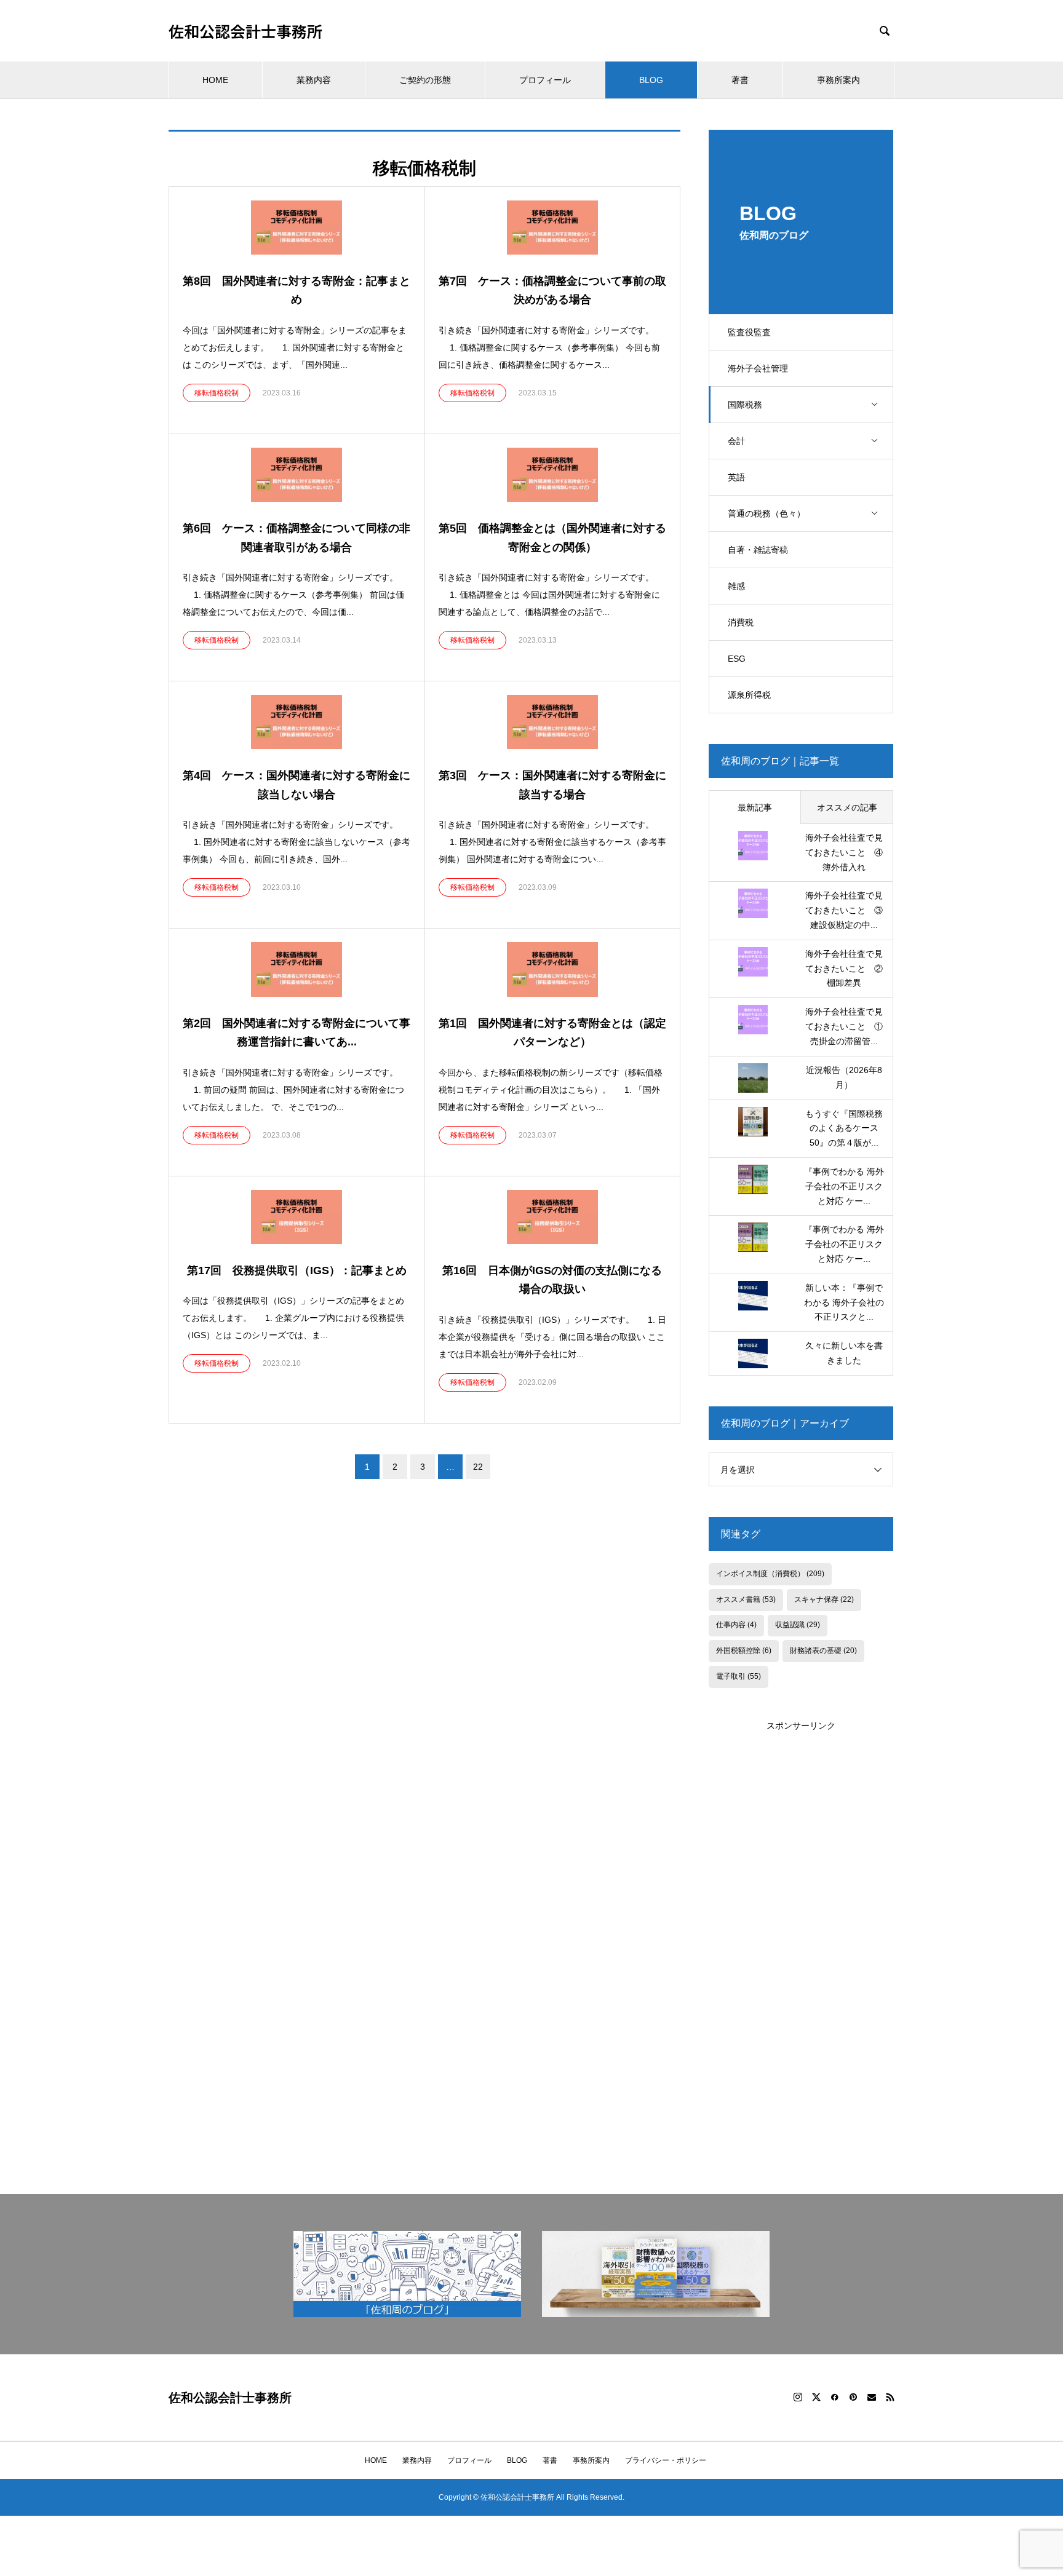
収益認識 (798, 1625)
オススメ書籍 (746, 1599)
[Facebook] (835, 2397)
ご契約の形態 (425, 80)
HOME (215, 80)
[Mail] (872, 2397)
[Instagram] (798, 2397)
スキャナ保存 (824, 1599)
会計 (736, 441)
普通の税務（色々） (766, 513)
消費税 (741, 622)
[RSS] (890, 2397)
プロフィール (545, 80)
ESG (737, 659)
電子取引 (739, 1676)
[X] (816, 2397)
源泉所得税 (749, 695)
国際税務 (745, 405)
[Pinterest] (853, 2397)
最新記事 (755, 807)
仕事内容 (736, 1625)
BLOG (651, 80)
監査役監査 (749, 332)
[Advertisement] (801, 1917)
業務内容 (314, 80)
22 (478, 1467)
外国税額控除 (744, 1651)
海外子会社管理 (758, 368)
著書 (740, 80)
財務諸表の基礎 (823, 1651)
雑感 (736, 586)
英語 (736, 477)
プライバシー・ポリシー (666, 2460)
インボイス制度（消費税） (770, 1574)
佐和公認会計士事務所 (245, 31)
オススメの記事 (847, 807)
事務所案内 (838, 80)
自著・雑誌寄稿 (758, 550)
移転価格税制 (217, 393)
